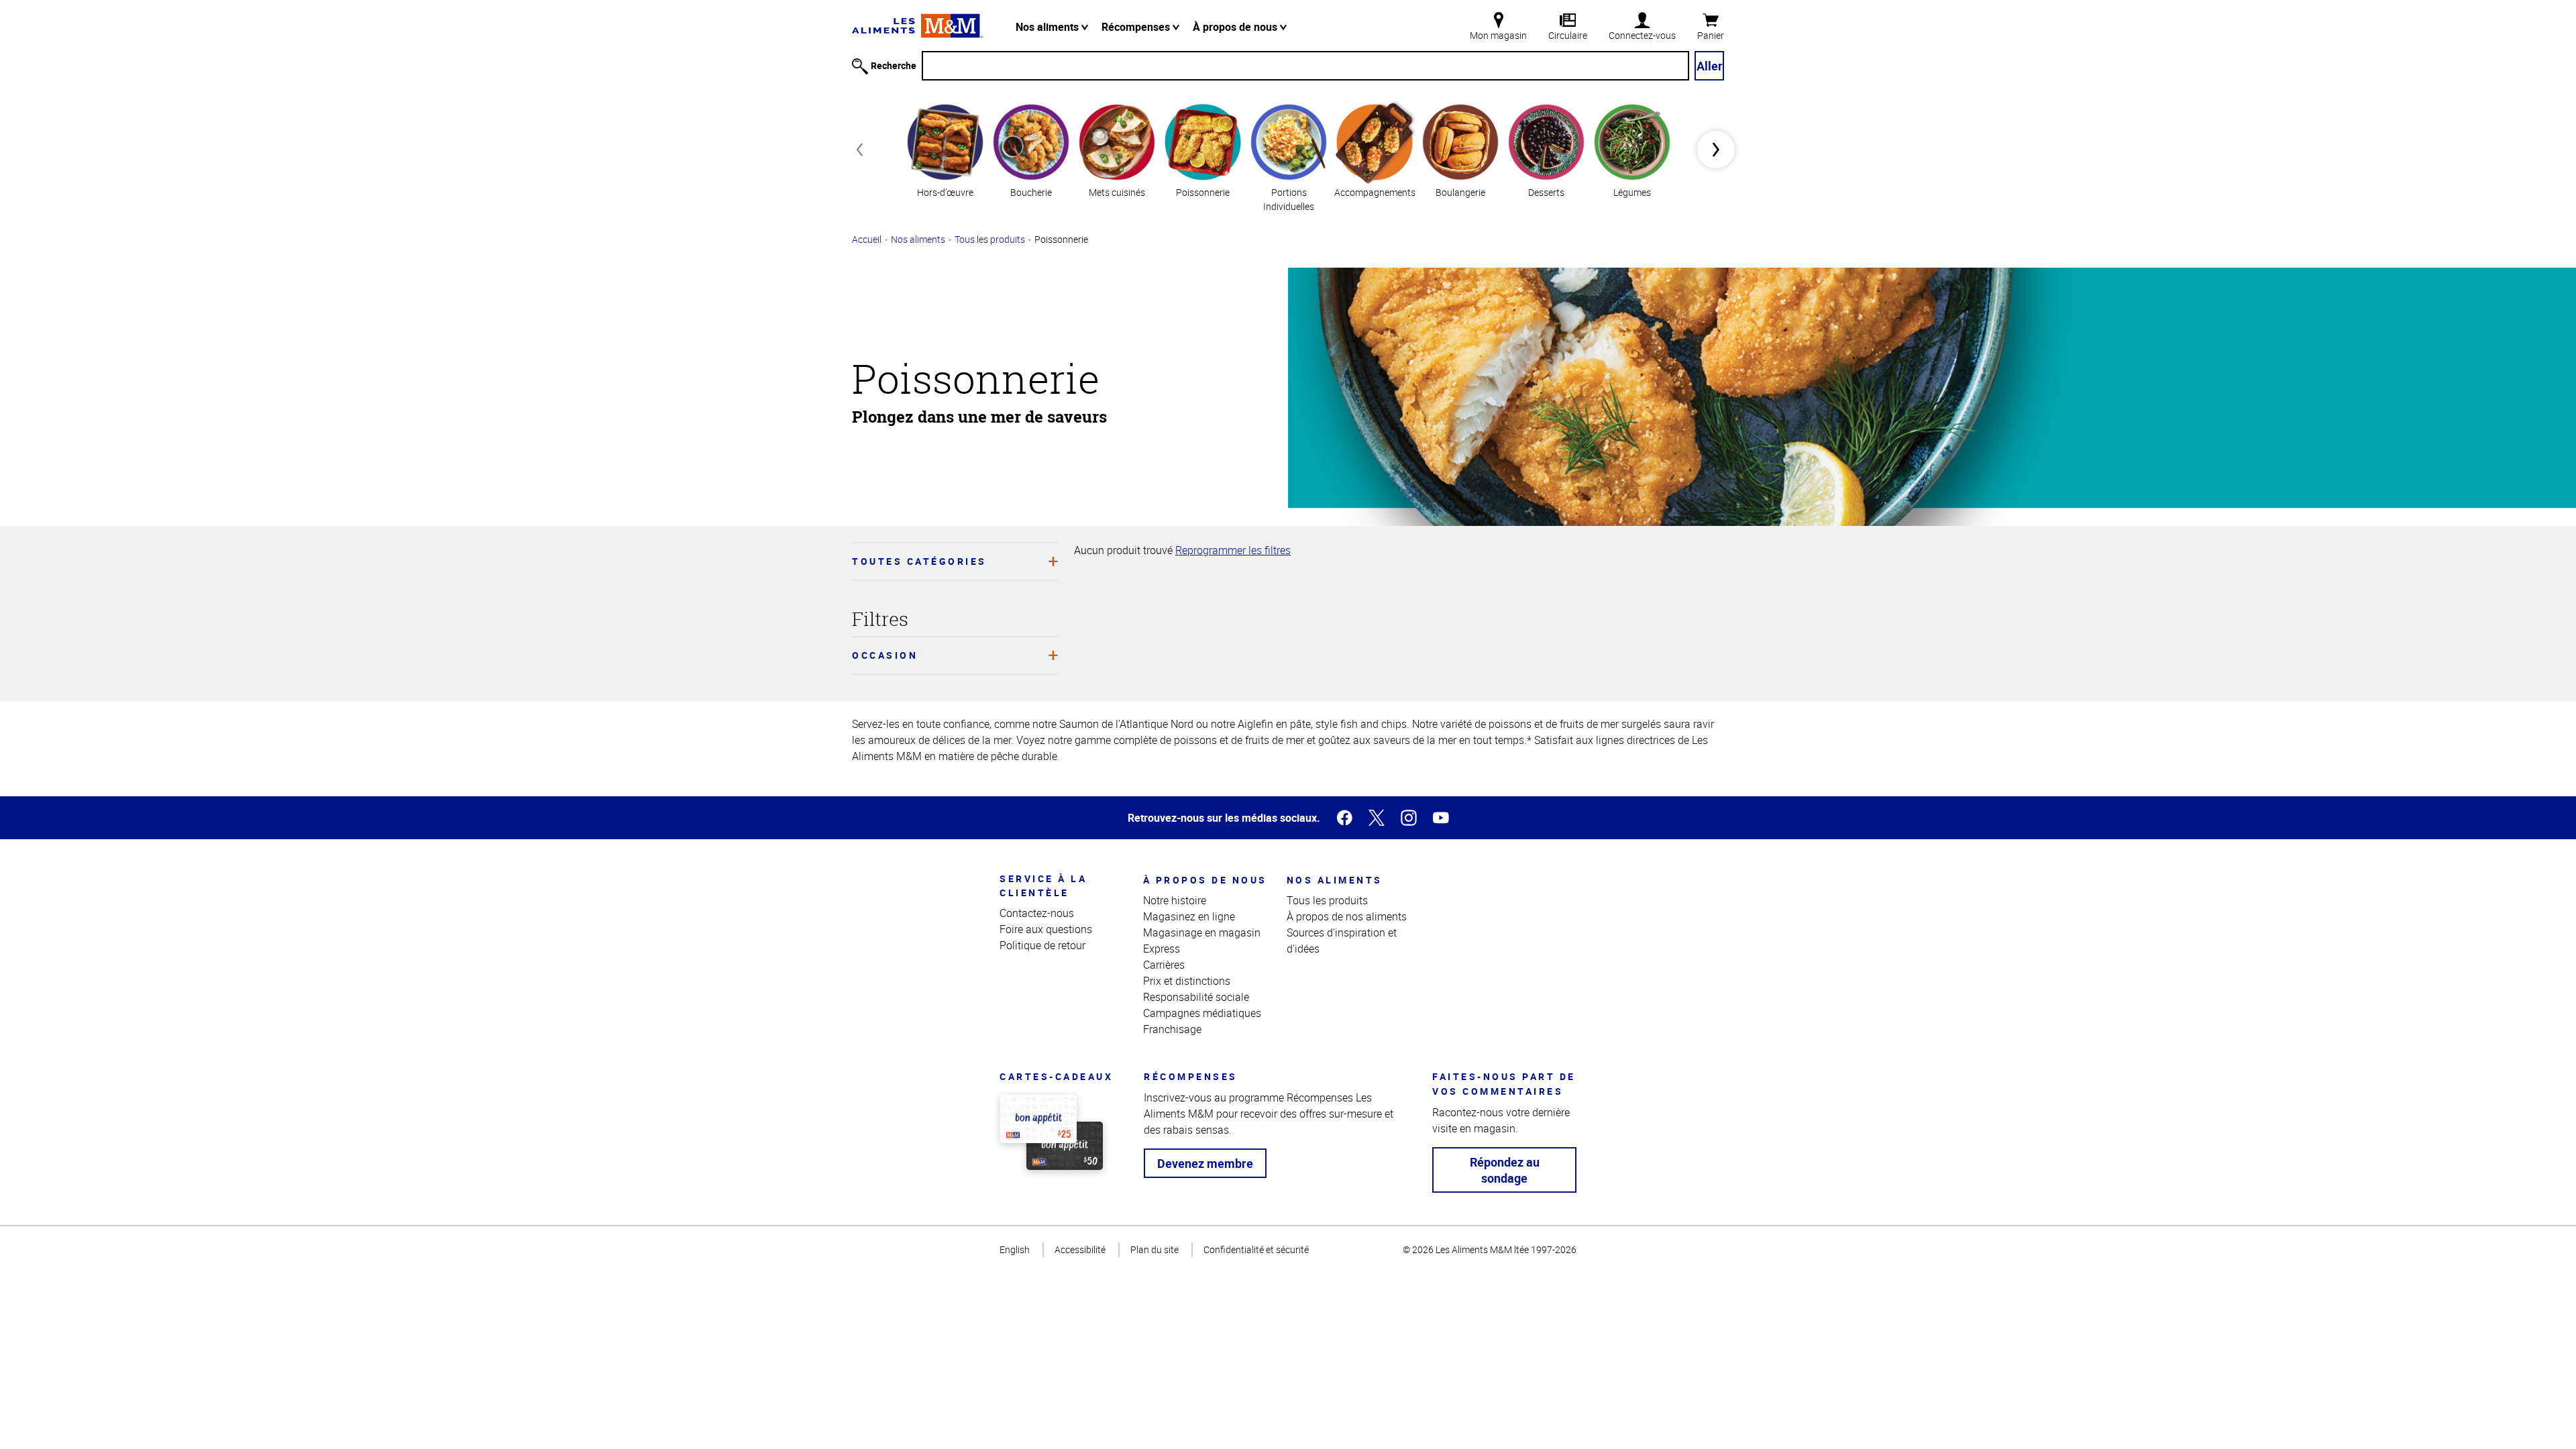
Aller (1710, 66)
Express (1162, 949)
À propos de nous (1236, 27)
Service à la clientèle (1043, 885)
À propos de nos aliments (1347, 916)
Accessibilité (1080, 1249)
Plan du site (1155, 1249)
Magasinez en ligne (1189, 916)
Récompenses (1137, 27)
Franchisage (1172, 1029)
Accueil (867, 239)
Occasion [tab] (885, 655)
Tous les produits (990, 239)
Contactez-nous (1037, 913)
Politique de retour (1042, 945)
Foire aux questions (1046, 929)
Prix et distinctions (1187, 981)
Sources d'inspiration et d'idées (1342, 941)
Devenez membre (1205, 1163)
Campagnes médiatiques (1202, 1013)
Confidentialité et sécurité (1256, 1249)
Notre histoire (1175, 900)
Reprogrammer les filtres (1233, 550)
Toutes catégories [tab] (919, 561)
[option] (945, 149)
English (1015, 1249)
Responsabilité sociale (1196, 997)
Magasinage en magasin (1202, 932)
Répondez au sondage (1505, 1170)
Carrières (1164, 965)
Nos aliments (1049, 27)
